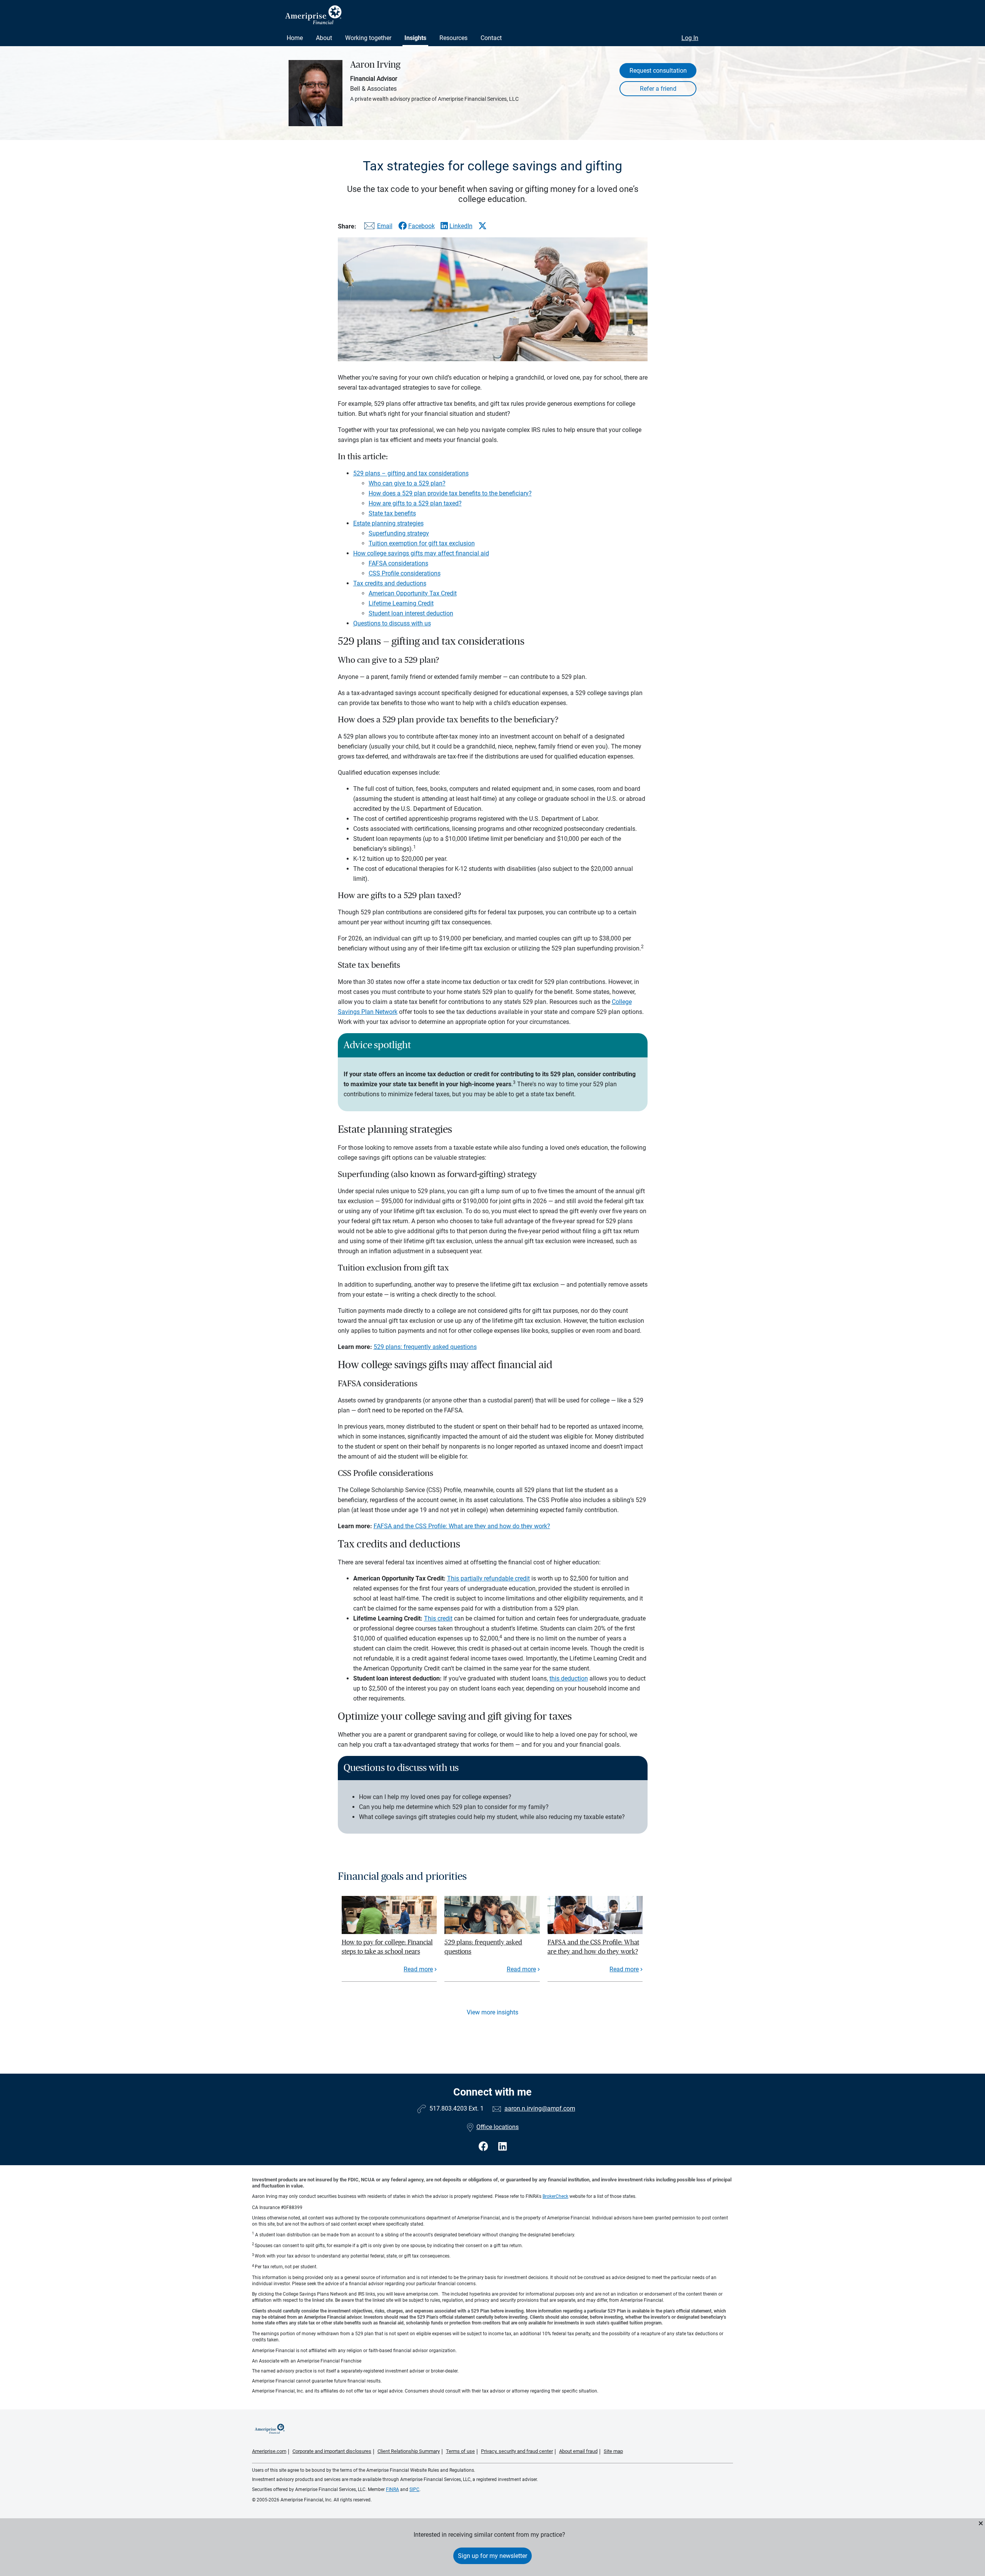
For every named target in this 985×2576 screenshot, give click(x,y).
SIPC (414, 2489)
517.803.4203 (448, 2108)
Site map (613, 2451)
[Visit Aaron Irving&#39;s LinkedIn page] (503, 2147)
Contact (491, 38)
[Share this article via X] (482, 226)
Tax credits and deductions (390, 583)
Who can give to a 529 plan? (407, 483)
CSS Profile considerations (405, 573)
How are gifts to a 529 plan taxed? (415, 503)
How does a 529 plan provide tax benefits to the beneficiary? (450, 493)
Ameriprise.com (269, 2451)
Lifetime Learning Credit (401, 603)
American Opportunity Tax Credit (413, 593)
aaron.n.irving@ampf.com (540, 2108)
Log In (690, 38)
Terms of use (460, 2451)
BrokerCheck (555, 2196)
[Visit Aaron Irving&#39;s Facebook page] (485, 2147)
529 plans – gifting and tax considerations (411, 473)
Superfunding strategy (399, 533)
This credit (438, 1618)
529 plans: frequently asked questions (425, 1347)
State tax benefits (392, 513)
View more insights (492, 2012)
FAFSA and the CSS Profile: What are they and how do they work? (462, 1526)
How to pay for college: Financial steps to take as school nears (387, 1947)
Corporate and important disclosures (332, 2451)
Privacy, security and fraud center (517, 2451)
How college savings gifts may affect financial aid (421, 553)
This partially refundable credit (488, 1578)
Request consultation (658, 71)
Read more (418, 1969)
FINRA (392, 2489)
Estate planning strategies (388, 523)
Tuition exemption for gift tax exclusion (422, 543)
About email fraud (578, 2451)
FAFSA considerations (398, 563)
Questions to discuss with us (392, 623)
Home (295, 38)
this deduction (569, 1678)
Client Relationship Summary (409, 2451)
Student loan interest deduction (411, 613)
